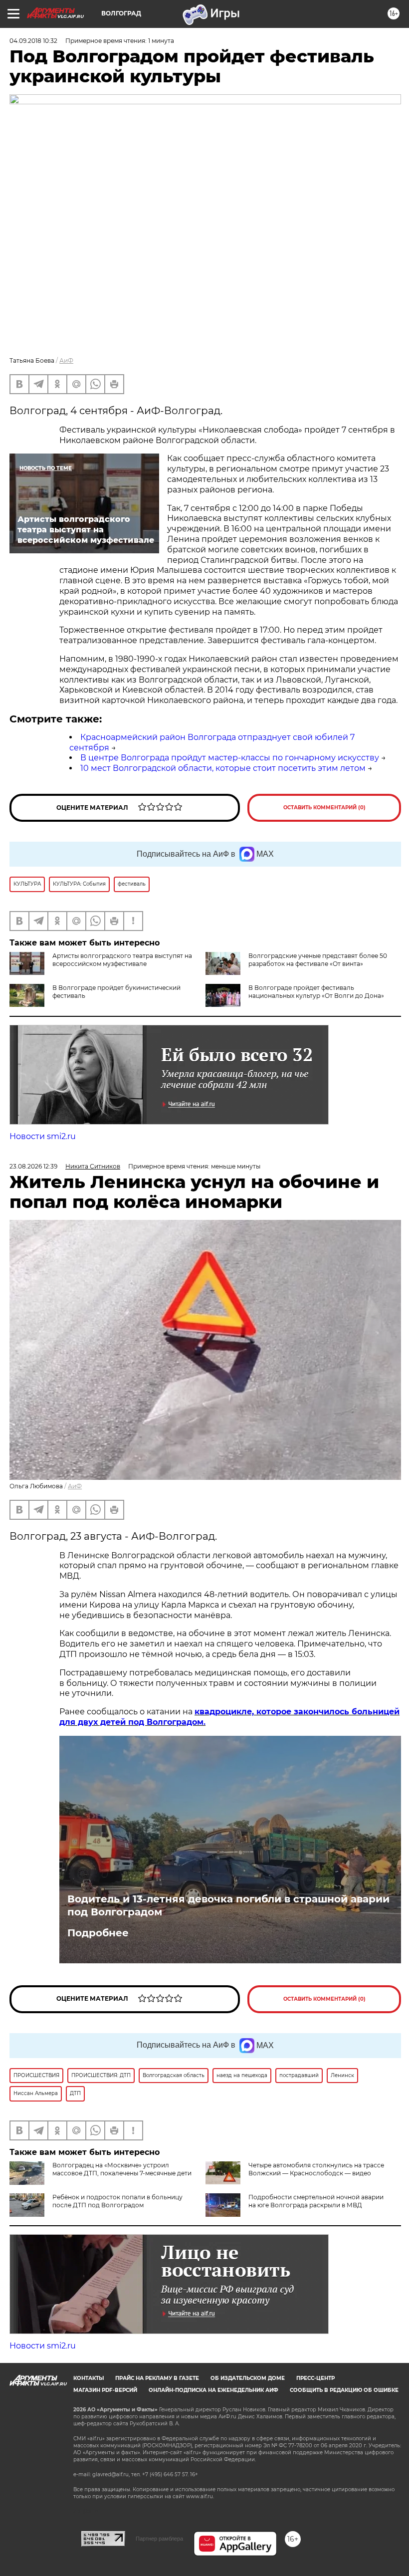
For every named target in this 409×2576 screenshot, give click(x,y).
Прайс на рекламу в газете (157, 2378)
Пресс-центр (315, 2378)
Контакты (89, 2378)
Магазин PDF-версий (105, 2390)
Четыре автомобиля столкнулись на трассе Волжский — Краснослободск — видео (316, 2169)
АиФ (66, 360)
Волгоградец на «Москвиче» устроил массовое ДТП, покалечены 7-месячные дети (122, 2169)
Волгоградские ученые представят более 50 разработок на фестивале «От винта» (318, 960)
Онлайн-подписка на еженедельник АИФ (213, 2390)
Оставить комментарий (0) (324, 808)
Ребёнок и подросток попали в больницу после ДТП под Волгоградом (117, 2201)
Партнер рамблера (159, 2539)
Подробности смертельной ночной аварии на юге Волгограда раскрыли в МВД (316, 2201)
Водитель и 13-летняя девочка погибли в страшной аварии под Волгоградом (228, 1905)
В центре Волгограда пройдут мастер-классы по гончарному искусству (230, 758)
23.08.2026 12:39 (33, 1166)
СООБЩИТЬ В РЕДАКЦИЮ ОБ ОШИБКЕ (344, 2390)
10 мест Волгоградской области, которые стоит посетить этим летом (223, 768)
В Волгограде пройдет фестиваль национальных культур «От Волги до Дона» (316, 992)
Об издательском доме (248, 2378)
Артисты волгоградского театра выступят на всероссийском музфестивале (122, 960)
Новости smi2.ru (43, 1136)
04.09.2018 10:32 (33, 41)
